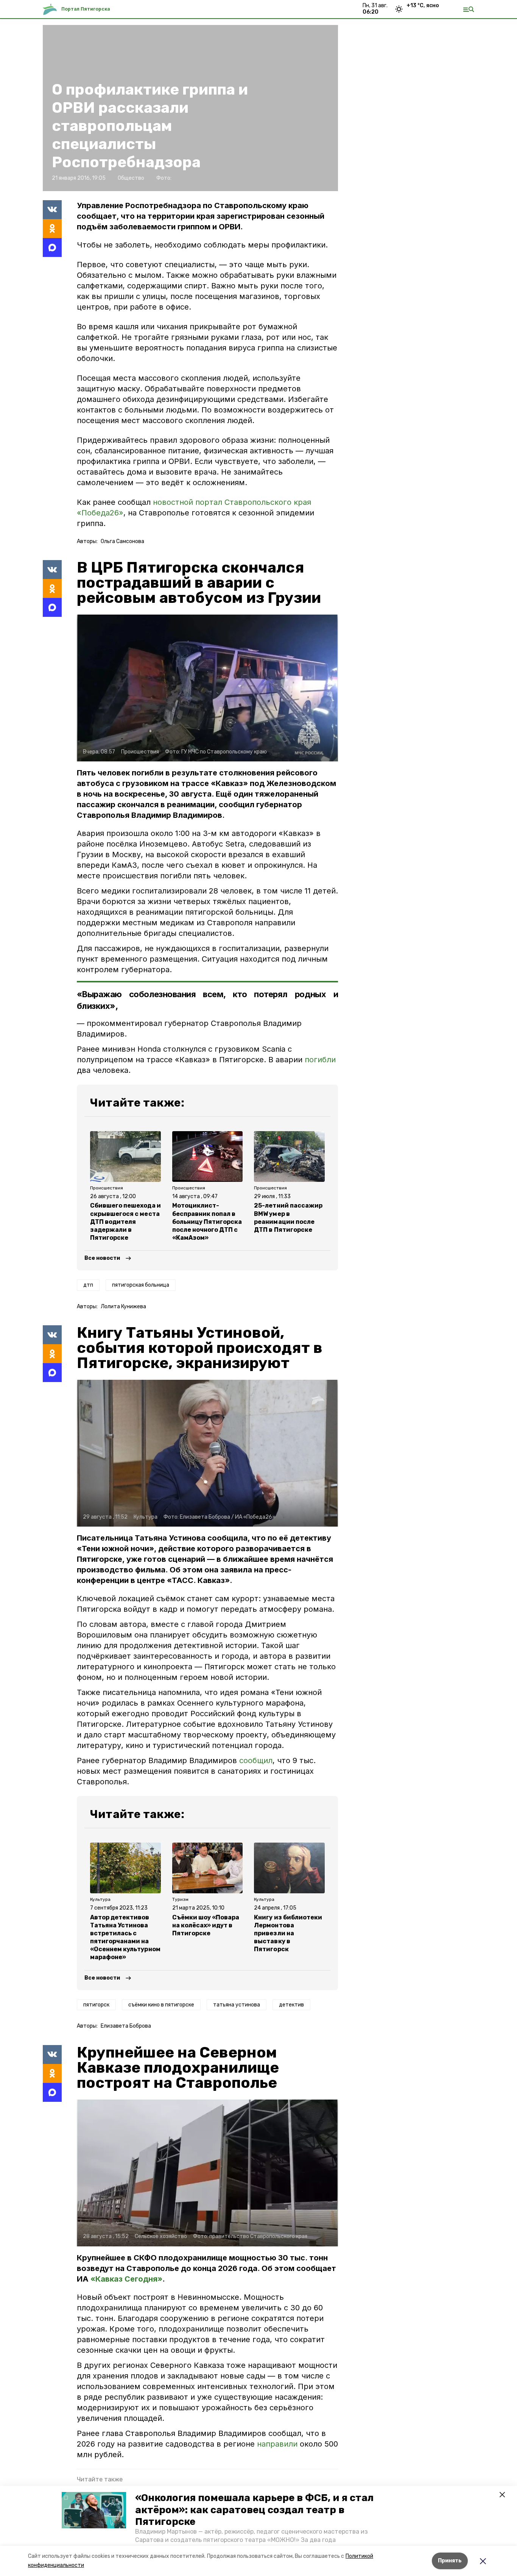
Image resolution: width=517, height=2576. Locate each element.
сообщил (256, 1760)
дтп (88, 1285)
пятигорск (96, 2005)
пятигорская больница (141, 1285)
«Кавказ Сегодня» (126, 2279)
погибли (320, 1060)
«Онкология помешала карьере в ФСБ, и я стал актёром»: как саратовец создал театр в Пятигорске (254, 2510)
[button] (94, 2510)
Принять (450, 2561)
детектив (291, 2005)
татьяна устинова (237, 2005)
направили (278, 2444)
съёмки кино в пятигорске (161, 2005)
